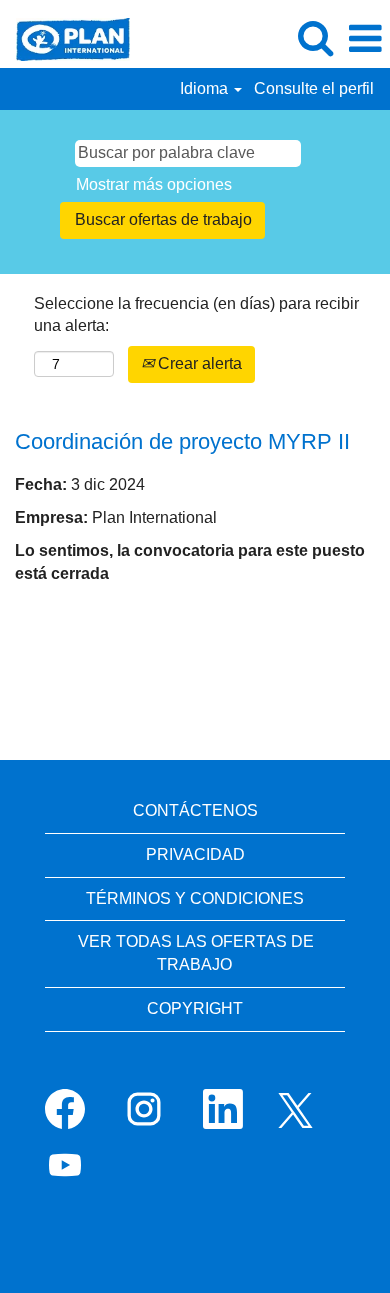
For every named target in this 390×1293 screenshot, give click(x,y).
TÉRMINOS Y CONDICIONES (195, 898)
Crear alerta (198, 363)
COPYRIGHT (195, 1008)
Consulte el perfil (314, 88)
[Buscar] (315, 38)
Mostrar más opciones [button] (154, 184)
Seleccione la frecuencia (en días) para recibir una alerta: (196, 315)
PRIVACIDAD (195, 854)
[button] (365, 39)
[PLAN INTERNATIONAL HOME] (65, 37)
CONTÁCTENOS (195, 810)
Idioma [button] (206, 88)
